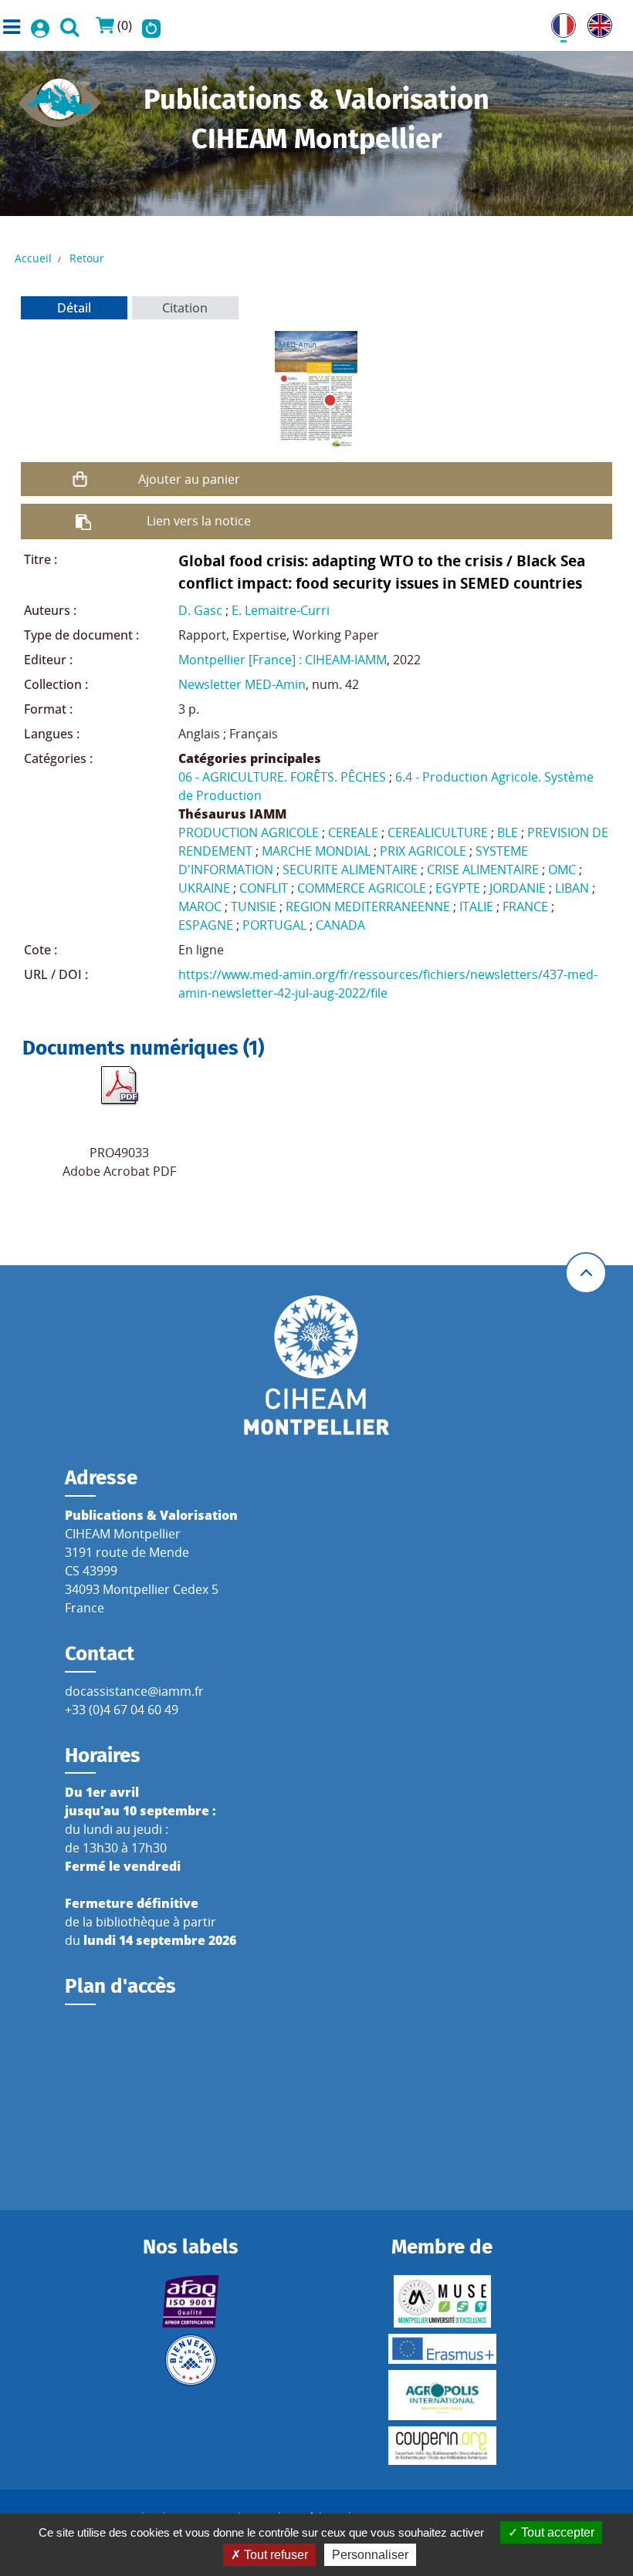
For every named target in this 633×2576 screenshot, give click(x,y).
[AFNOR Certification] (191, 2301)
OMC (562, 869)
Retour (87, 258)
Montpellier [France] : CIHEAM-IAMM (283, 660)
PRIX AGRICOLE (423, 851)
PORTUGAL (274, 925)
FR (558, 22)
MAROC (200, 906)
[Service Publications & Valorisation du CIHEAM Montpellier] (60, 98)
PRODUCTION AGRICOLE (249, 832)
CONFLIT (264, 888)
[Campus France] (191, 2360)
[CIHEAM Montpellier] (316, 1365)
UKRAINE (204, 888)
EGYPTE (458, 888)
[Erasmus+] (442, 2349)
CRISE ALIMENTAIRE (483, 869)
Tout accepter (556, 2532)
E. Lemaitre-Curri (281, 610)
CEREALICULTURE (438, 832)
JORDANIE (518, 888)
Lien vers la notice (199, 521)
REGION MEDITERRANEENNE (368, 906)
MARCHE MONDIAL (316, 851)
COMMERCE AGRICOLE (362, 888)
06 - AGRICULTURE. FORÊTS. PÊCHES (282, 777)
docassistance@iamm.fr (134, 1691)
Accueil (33, 258)
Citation (185, 308)
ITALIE (476, 906)
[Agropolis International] (442, 2395)
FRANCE (525, 906)
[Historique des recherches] (151, 25)
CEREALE (353, 832)
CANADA (340, 925)
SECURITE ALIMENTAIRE (350, 869)
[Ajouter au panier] (80, 479)
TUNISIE (254, 906)
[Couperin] (442, 2446)
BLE (508, 832)
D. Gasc (200, 610)
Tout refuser (274, 2555)
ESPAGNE (206, 925)
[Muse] (442, 2301)
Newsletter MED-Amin (242, 684)
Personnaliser (370, 2555)
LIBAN (572, 888)
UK (596, 22)
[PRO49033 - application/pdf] (120, 1085)
